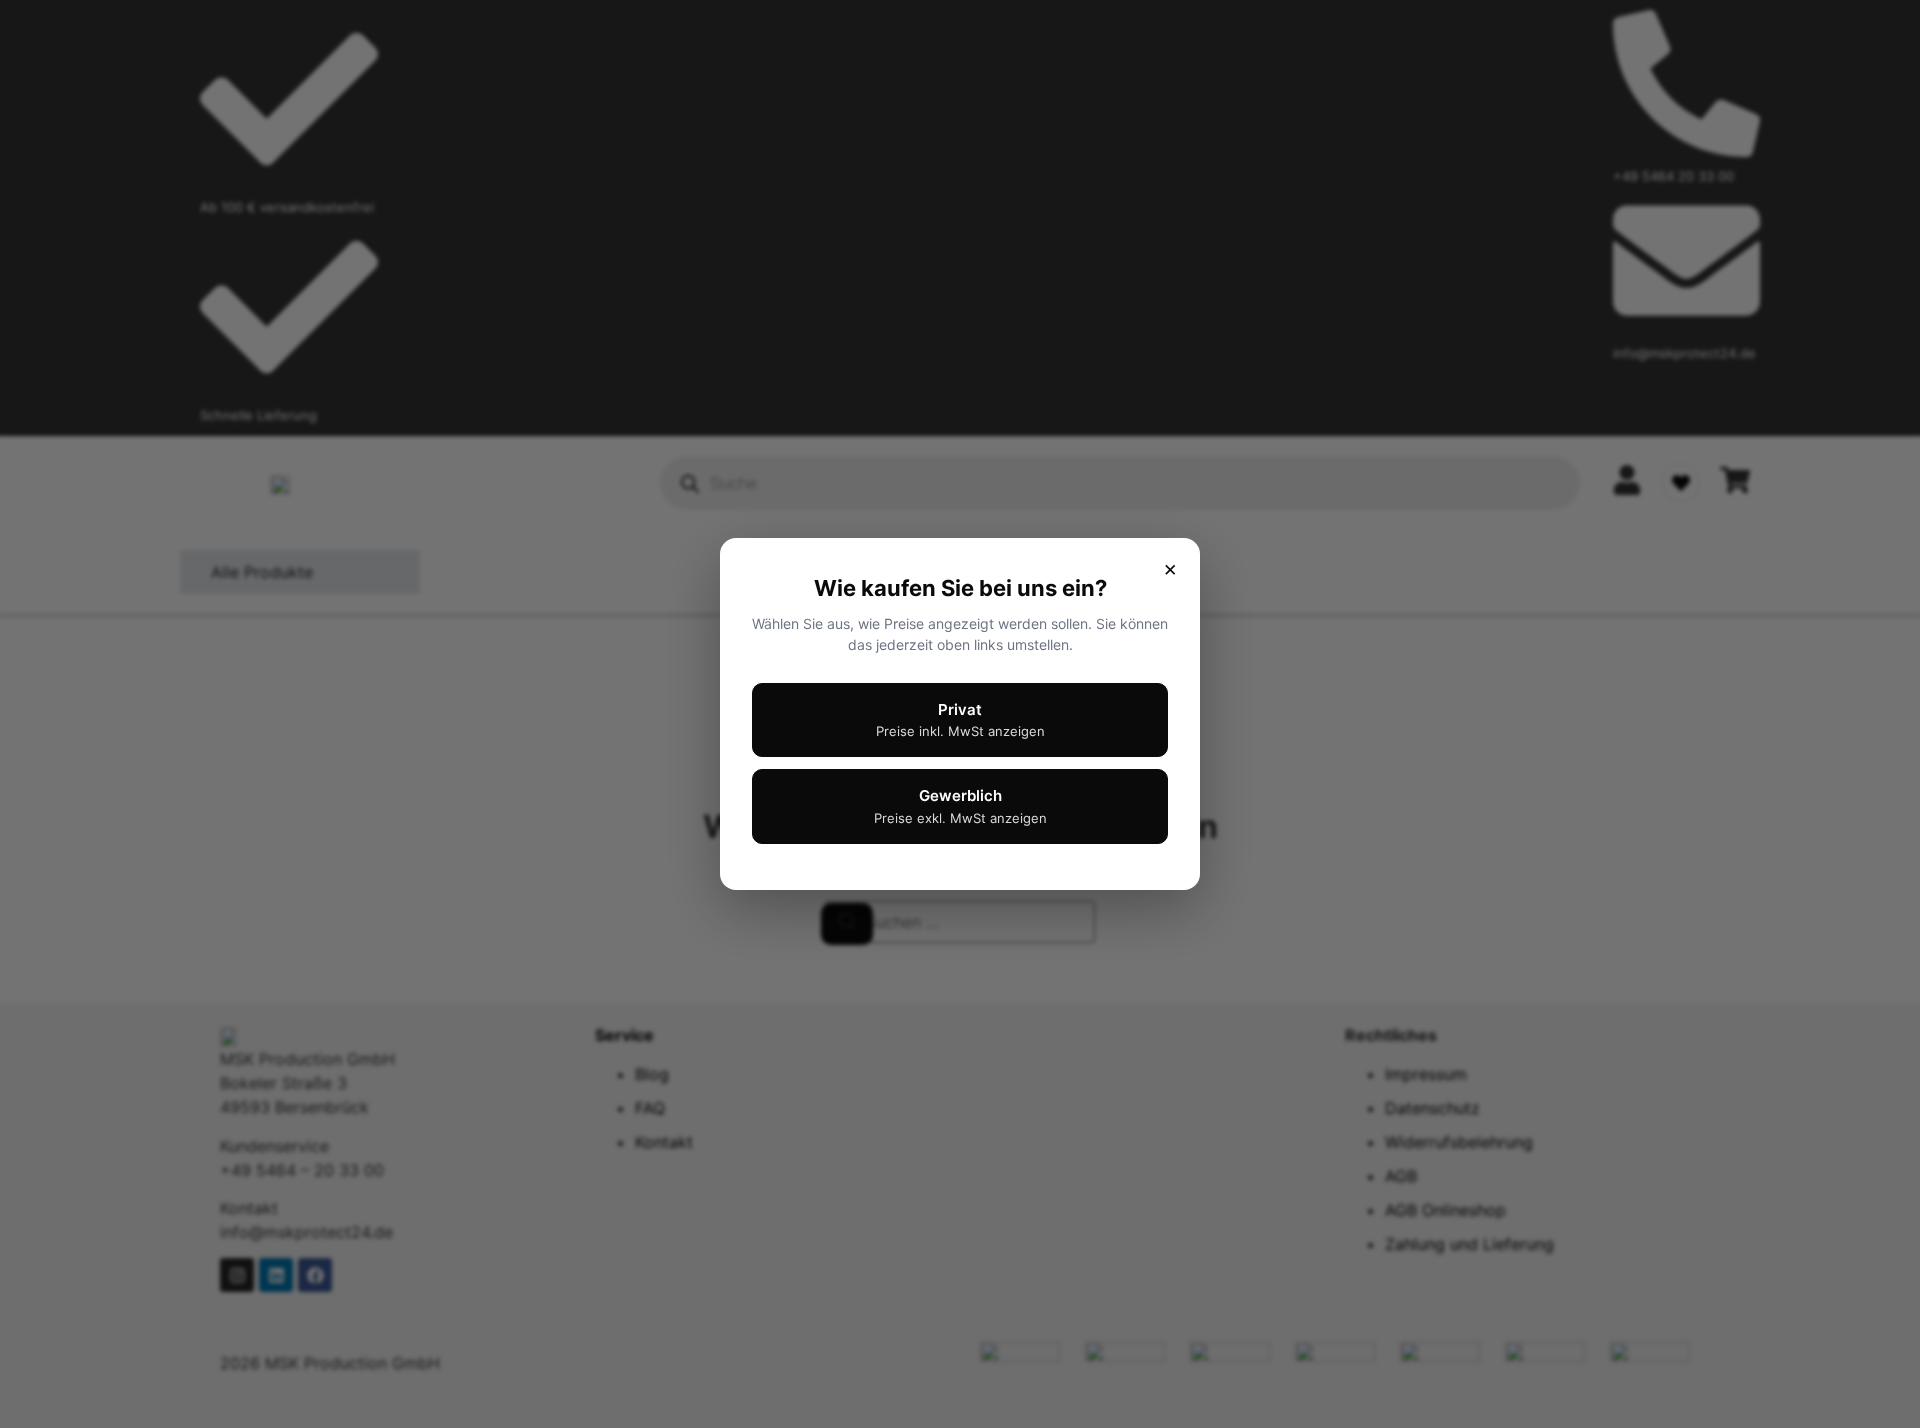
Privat (960, 720)
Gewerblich (960, 806)
